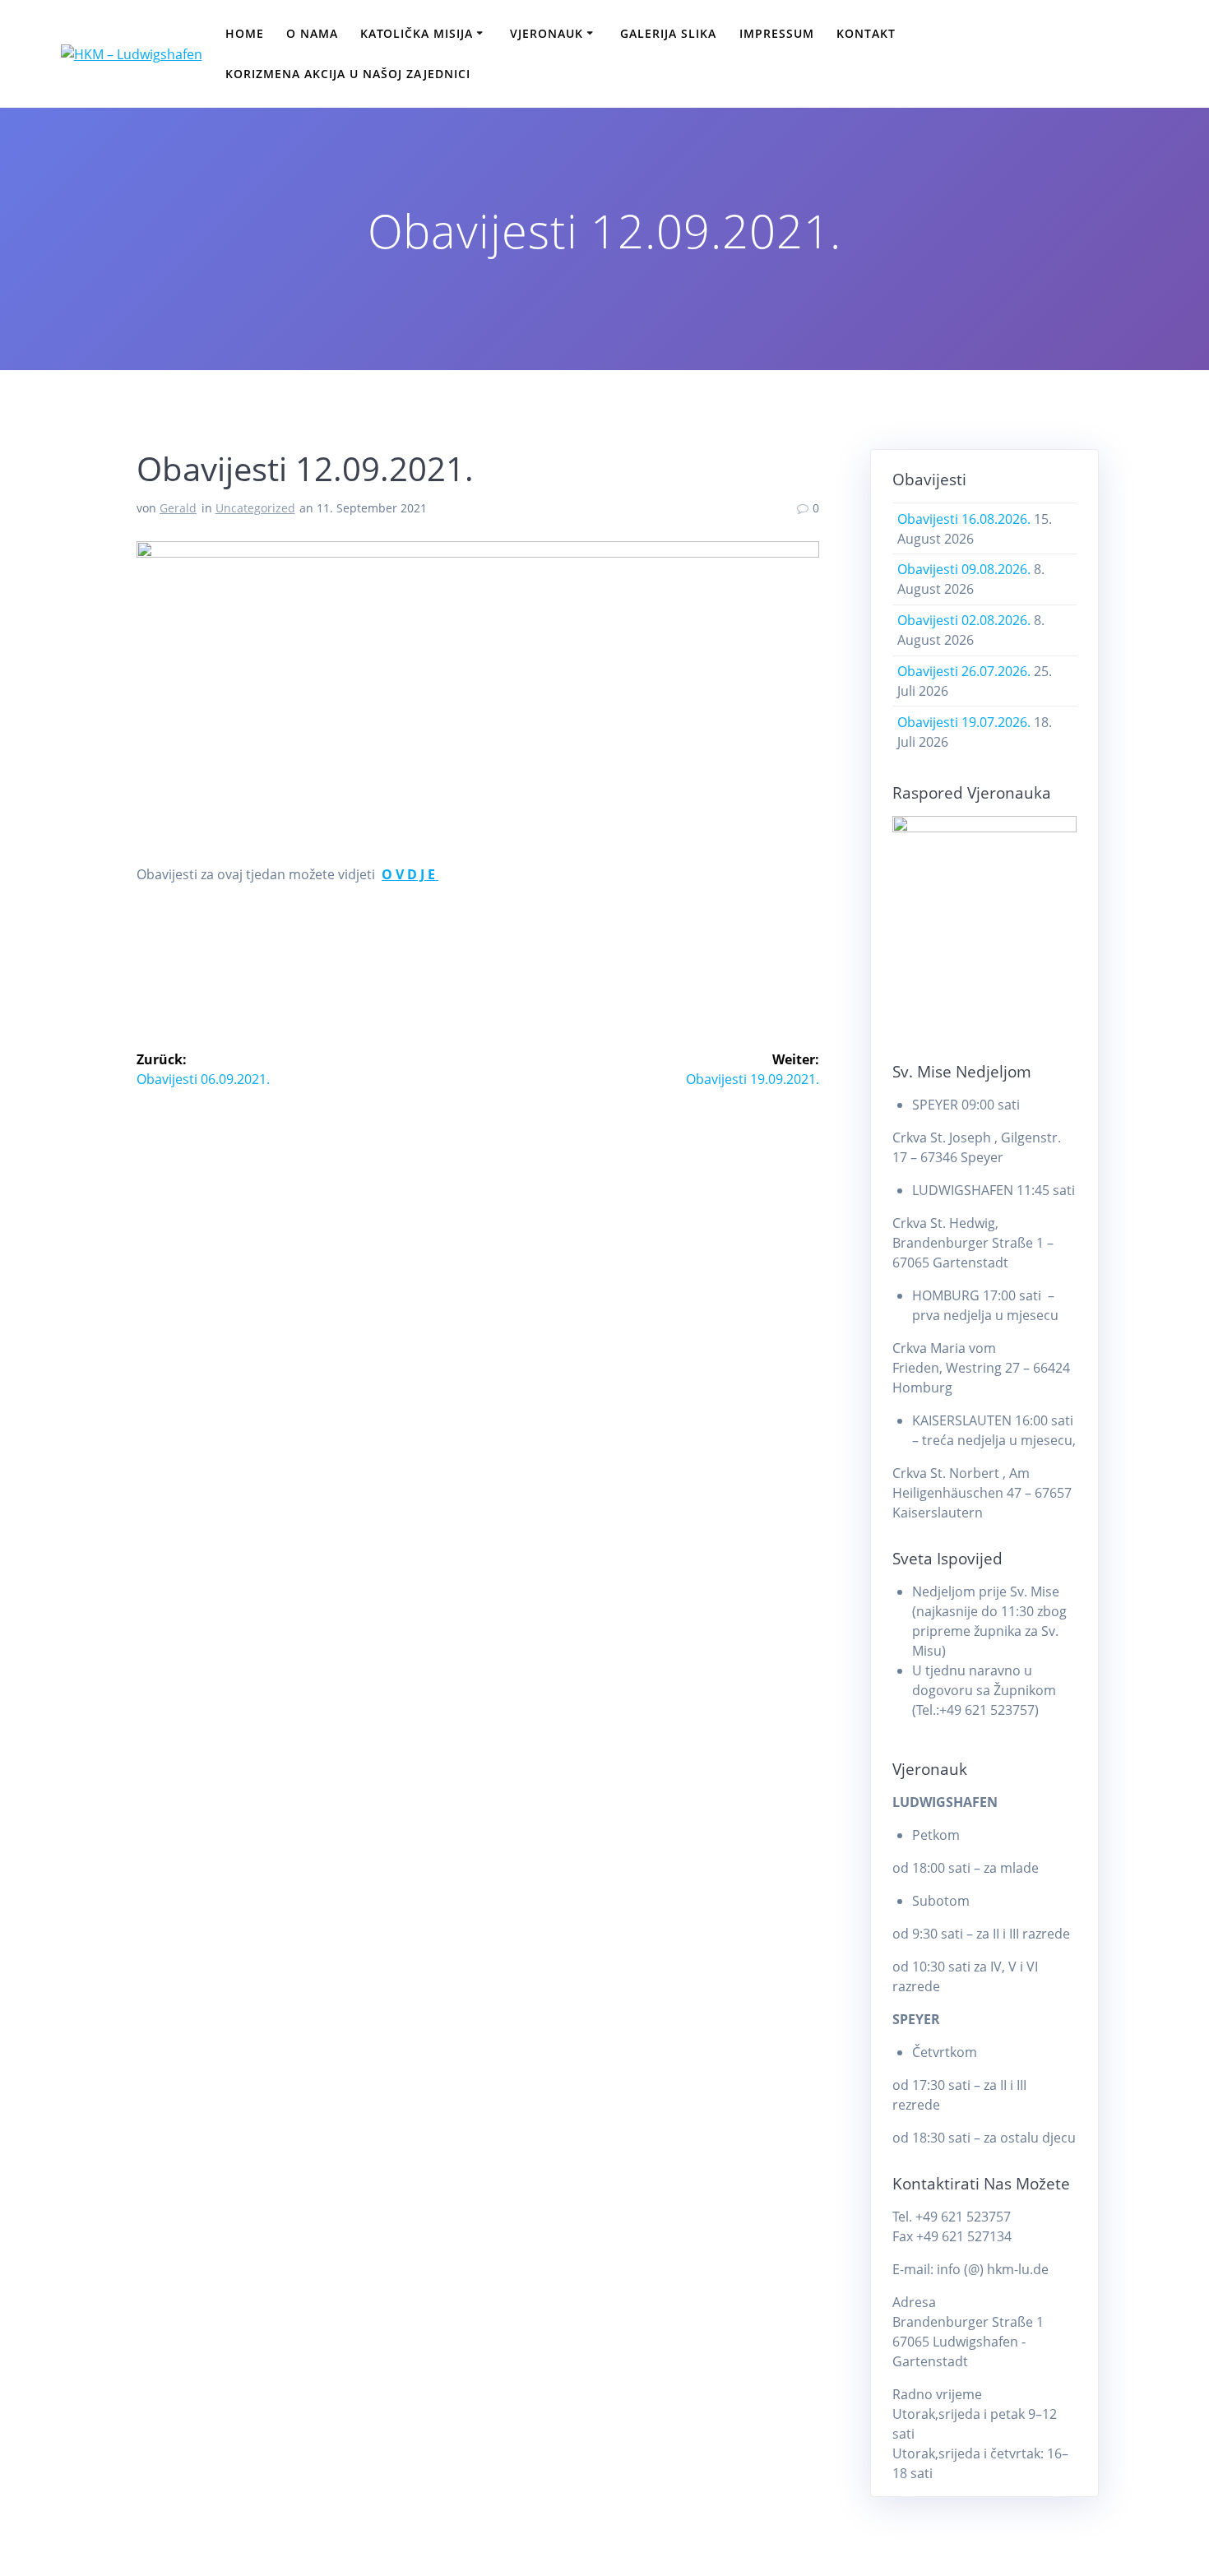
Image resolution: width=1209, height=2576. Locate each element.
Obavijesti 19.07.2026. (964, 722)
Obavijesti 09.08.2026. (964, 569)
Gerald (178, 508)
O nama (312, 33)
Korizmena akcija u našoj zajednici (348, 74)
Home (245, 33)
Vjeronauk (547, 33)
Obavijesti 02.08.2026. (964, 620)
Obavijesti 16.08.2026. (964, 519)
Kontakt (866, 33)
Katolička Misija (417, 33)
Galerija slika (668, 33)
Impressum (777, 33)
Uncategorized (255, 508)
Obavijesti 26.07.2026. (964, 671)
